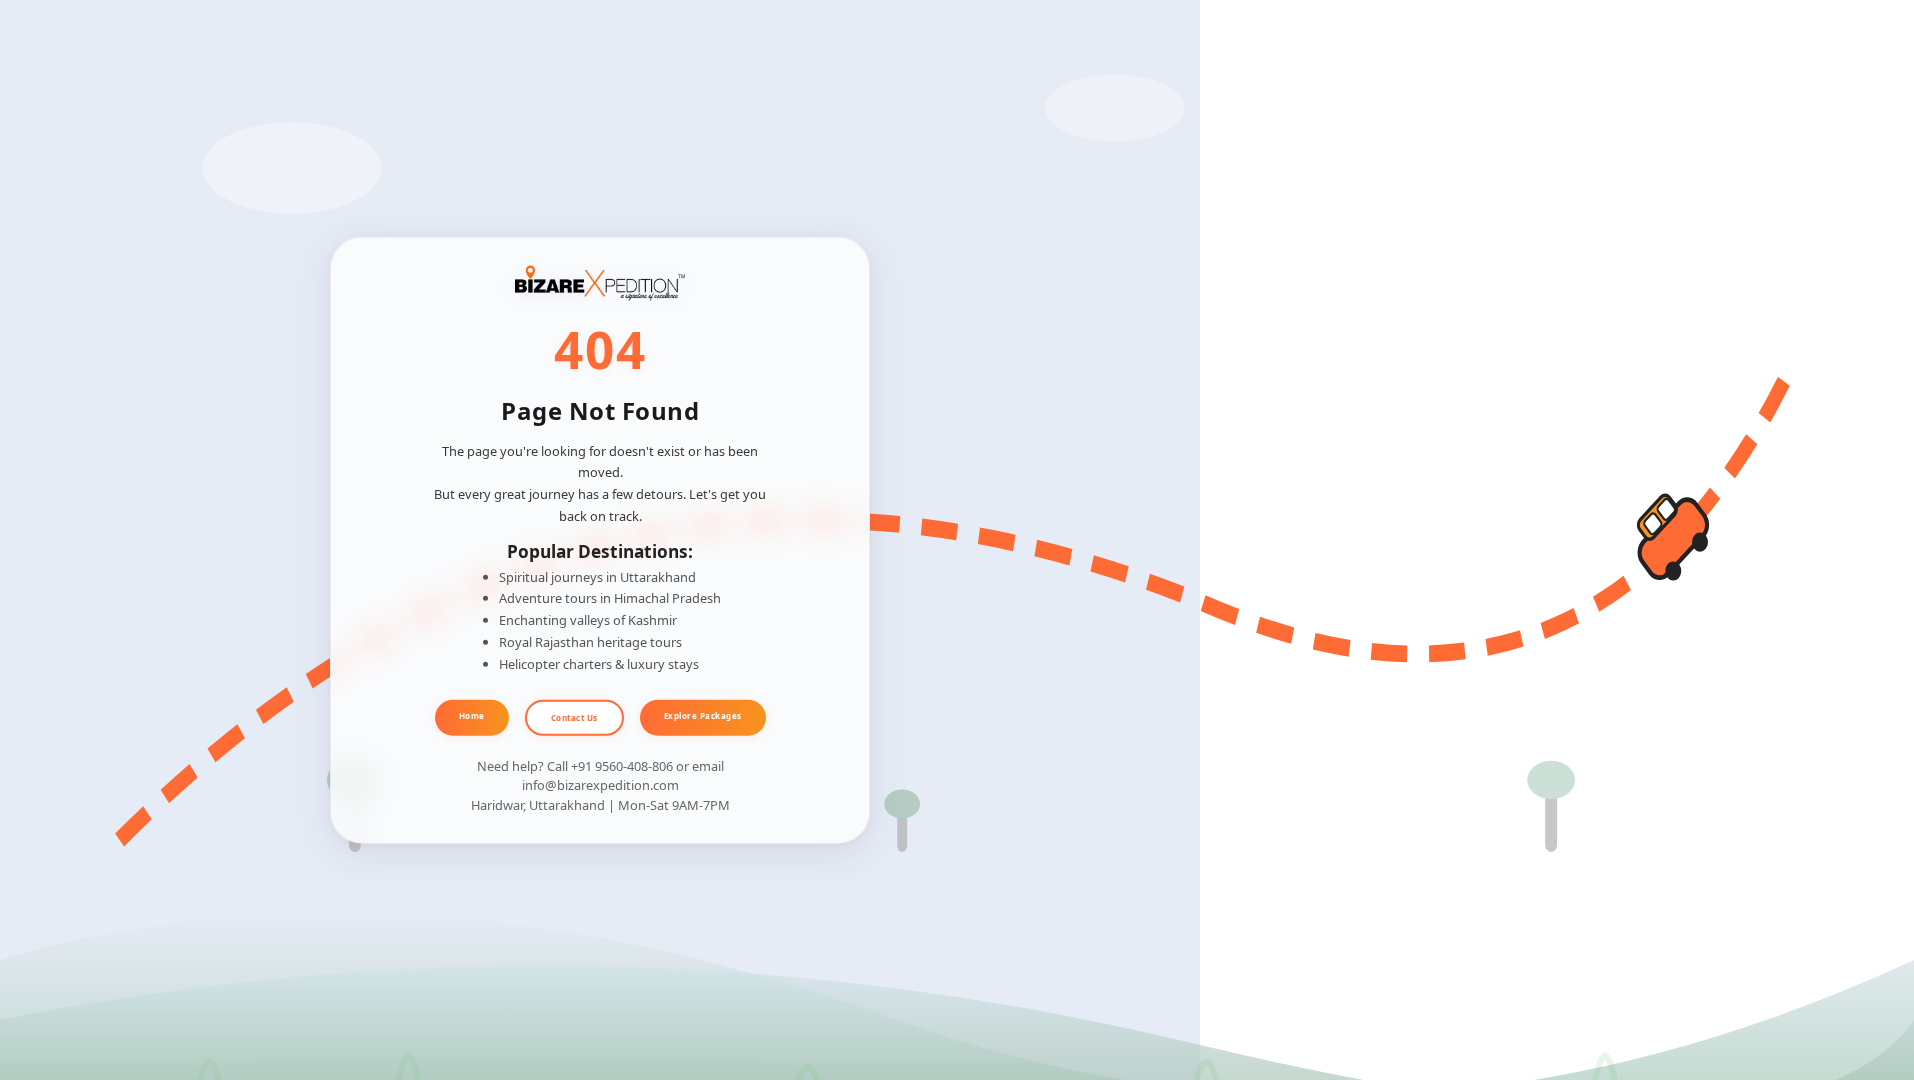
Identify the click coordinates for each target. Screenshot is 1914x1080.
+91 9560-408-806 (622, 766)
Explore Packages (703, 715)
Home (472, 715)
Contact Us (574, 717)
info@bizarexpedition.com (600, 785)
